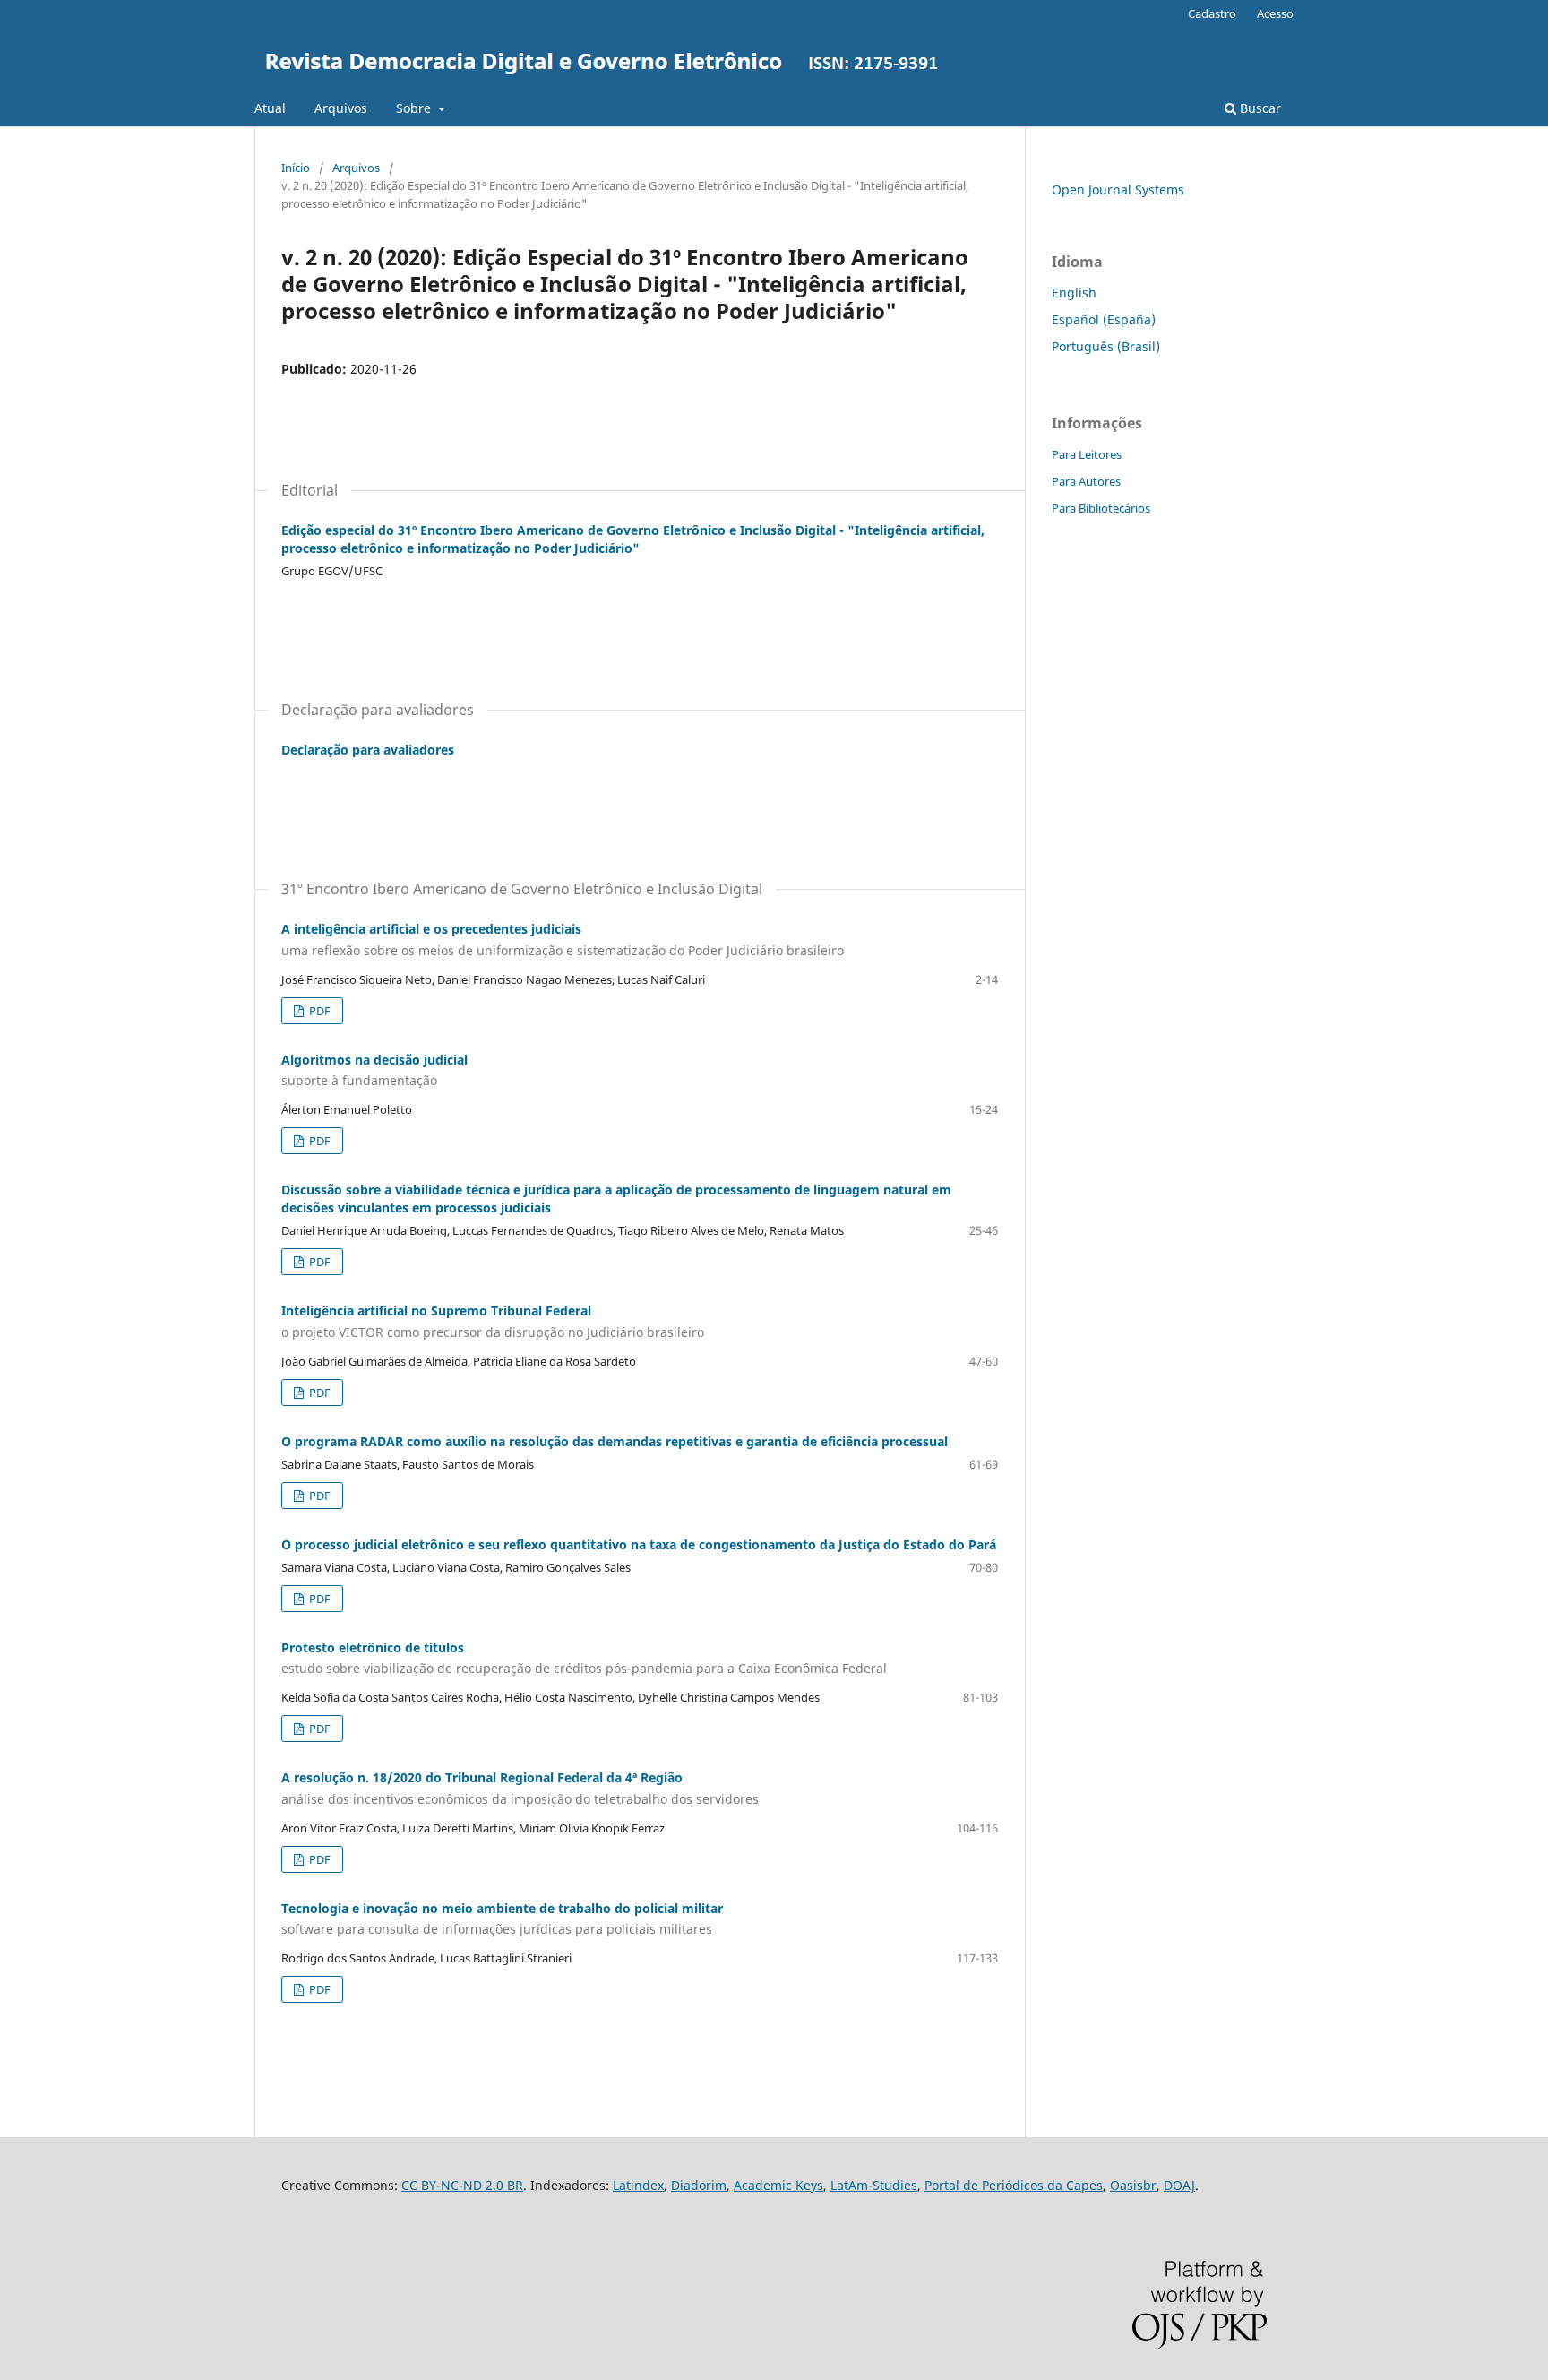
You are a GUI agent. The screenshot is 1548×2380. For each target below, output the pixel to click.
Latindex (638, 2185)
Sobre (415, 108)
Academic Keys (778, 2185)
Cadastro (1212, 13)
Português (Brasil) (1106, 346)
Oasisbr (1133, 2185)
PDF (318, 1011)
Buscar (1259, 108)
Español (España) (1104, 319)
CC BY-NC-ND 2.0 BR (462, 2185)
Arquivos (341, 108)
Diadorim (699, 2185)
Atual (270, 108)
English (1074, 293)
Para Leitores (1087, 454)
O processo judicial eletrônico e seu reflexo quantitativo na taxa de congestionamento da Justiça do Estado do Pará (639, 1544)
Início (296, 168)
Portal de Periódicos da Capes (1014, 2185)
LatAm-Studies (874, 2185)
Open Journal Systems (1118, 190)
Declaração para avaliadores (368, 750)
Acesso (1275, 13)
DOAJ (1179, 2185)
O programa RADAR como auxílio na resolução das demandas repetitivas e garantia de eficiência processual (615, 1441)
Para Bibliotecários (1101, 508)
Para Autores (1086, 481)
